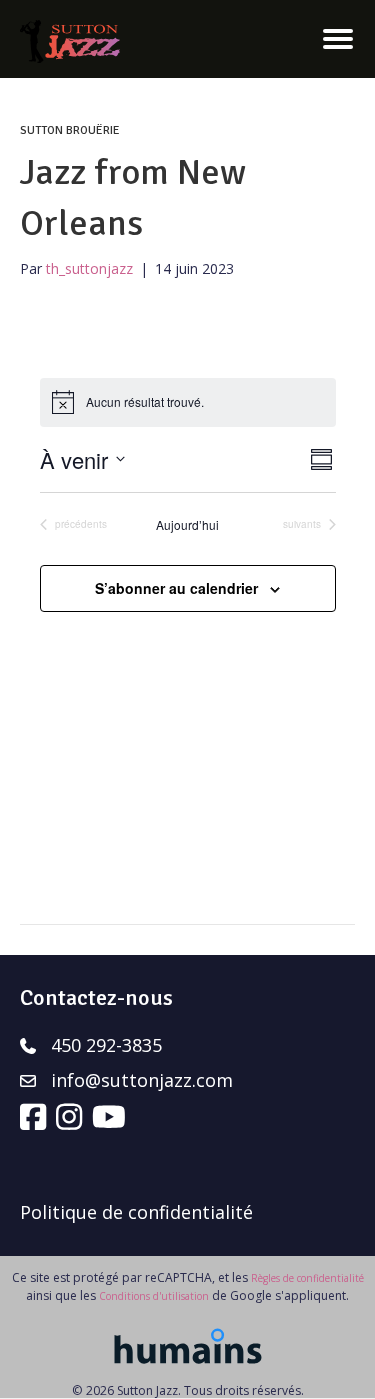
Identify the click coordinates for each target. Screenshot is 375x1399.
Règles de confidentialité (307, 1278)
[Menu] (338, 39)
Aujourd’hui (187, 525)
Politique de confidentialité (136, 1212)
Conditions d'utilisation (154, 1296)
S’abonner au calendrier (176, 588)
